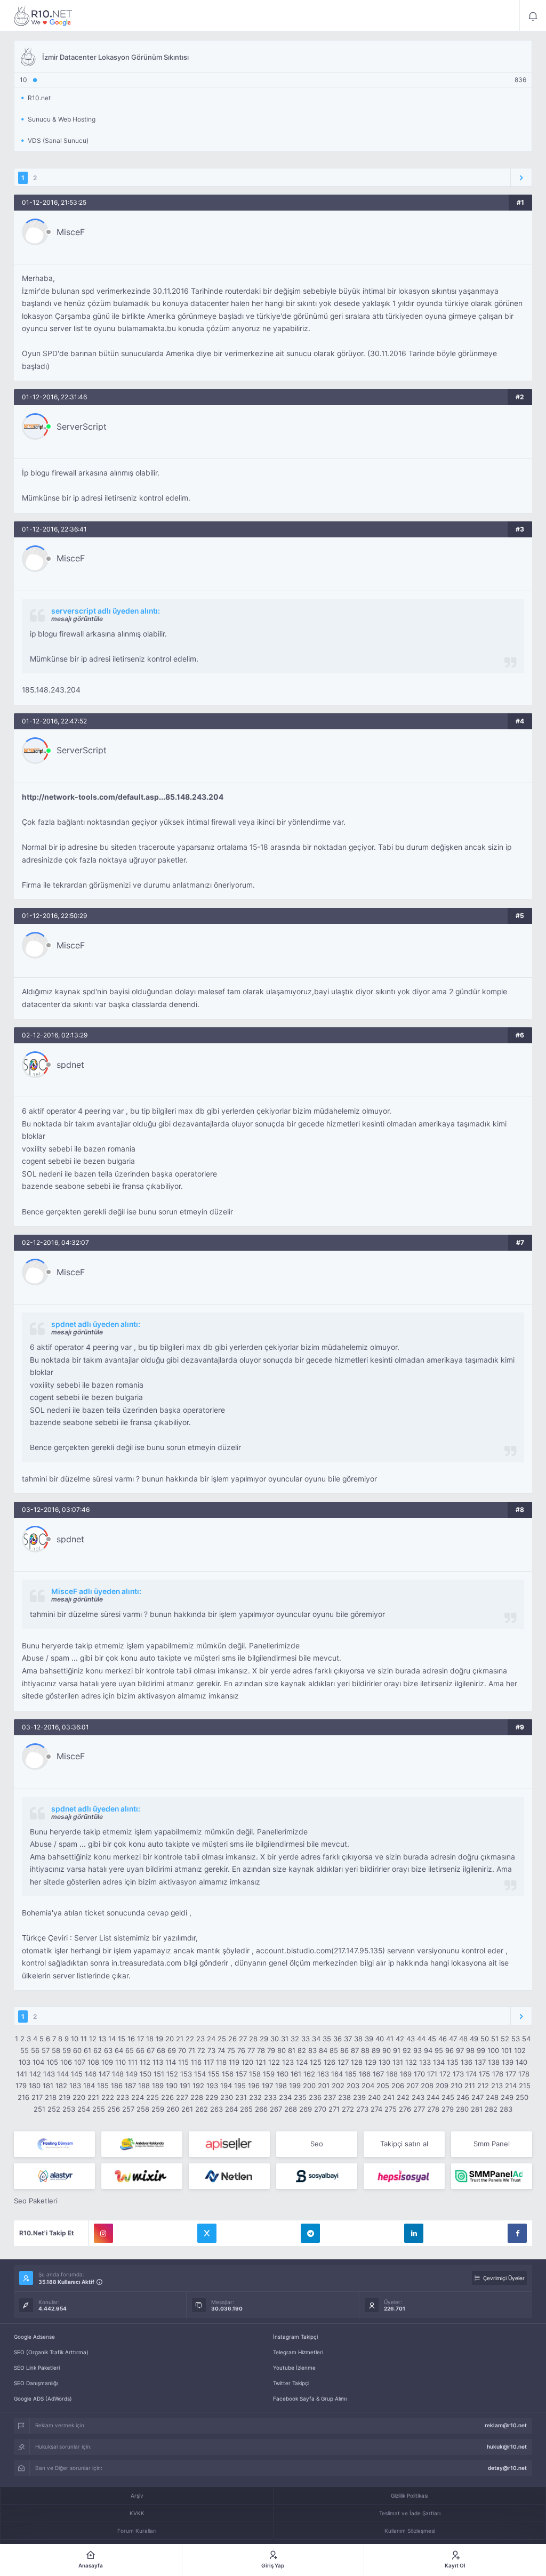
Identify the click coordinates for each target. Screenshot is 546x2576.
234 (285, 2097)
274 (376, 2109)
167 (378, 2074)
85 (334, 2050)
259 (158, 2109)
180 (35, 2086)
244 (433, 2097)
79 (271, 2050)
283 (506, 2109)
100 (493, 2050)
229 (212, 2097)
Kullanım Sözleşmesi (410, 2531)
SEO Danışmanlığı (36, 2383)
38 (358, 2039)
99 (481, 2050)
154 (200, 2074)
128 (357, 2062)
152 (172, 2074)
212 (483, 2086)
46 (443, 2039)
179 (21, 2086)
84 (323, 2050)
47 (453, 2039)
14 (112, 2039)
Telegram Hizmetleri (298, 2352)
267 (276, 2109)
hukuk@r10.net (507, 2446)
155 (214, 2074)
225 (152, 2097)
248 (492, 2097)
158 (255, 2074)
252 (54, 2109)
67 (151, 2050)
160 (283, 2074)
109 (107, 2062)
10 (75, 2039)
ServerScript (82, 426)
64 (119, 2050)
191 (185, 2086)
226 (167, 2097)
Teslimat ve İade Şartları (410, 2513)
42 (400, 2039)
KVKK (137, 2513)
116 (196, 2062)
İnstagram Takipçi (295, 2337)
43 (411, 2039)
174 (471, 2074)
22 (190, 2039)
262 (202, 2109)
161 (296, 2074)
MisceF (71, 232)
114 (171, 2062)
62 (98, 2050)
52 (505, 2039)
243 (418, 2097)
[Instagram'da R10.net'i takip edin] (103, 2233)
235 (300, 2097)
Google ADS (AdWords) (43, 2398)
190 (172, 2086)
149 (132, 2074)
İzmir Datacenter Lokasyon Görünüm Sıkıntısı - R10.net (43, 16)
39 (369, 2039)
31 (285, 2039)
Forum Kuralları (137, 2531)
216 (23, 2097)
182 (61, 2086)
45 (432, 2039)
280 (462, 2109)
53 (516, 2039)
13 (102, 2039)
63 (108, 2050)
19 (159, 2039)
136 (467, 2062)
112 (145, 2062)
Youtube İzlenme (294, 2368)
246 (463, 2097)
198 (281, 2086)
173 (458, 2074)
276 (405, 2109)
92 (407, 2050)
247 (477, 2097)
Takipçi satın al (404, 2144)
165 (351, 2074)
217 (37, 2097)
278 (433, 2109)
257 (128, 2109)
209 (442, 2086)
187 (130, 2086)
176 (498, 2074)
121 (261, 2062)
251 (39, 2109)
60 (77, 2050)
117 (209, 2062)
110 (121, 2062)
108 (93, 2062)
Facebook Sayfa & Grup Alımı (310, 2398)
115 (183, 2062)
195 (240, 2086)
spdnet (70, 1065)
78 (261, 2050)
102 (520, 2050)
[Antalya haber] (142, 2144)
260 (173, 2109)
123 (288, 2062)
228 (197, 2097)
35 (327, 2039)
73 (211, 2050)
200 (309, 2086)
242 (403, 2097)
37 (348, 2039)
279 (448, 2109)
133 (425, 2062)
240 (374, 2097)
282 (491, 2109)
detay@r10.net (507, 2468)
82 (302, 2050)
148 (118, 2074)
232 (255, 2097)
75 (231, 2050)
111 (133, 2062)
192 (198, 2086)
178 (524, 2074)
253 (69, 2109)
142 (35, 2074)
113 (158, 2062)
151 (159, 2074)
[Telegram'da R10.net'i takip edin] (310, 2233)
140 (521, 2062)
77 (251, 2050)
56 (35, 2050)
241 (389, 2097)
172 (445, 2074)
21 (180, 2039)
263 (216, 2109)
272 (348, 2109)
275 (391, 2109)
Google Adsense (34, 2337)
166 (365, 2074)
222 (108, 2097)
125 (316, 2062)
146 (91, 2074)
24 (211, 2039)
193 (212, 2086)
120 (247, 2062)
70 (182, 2050)
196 (254, 2086)
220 (79, 2097)
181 (48, 2086)
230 (227, 2097)
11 (84, 2039)
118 (221, 2062)
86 (344, 2050)
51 (495, 2039)
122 (274, 2062)
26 (232, 2039)
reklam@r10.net (506, 2425)
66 (140, 2050)
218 (51, 2097)
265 (246, 2109)
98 (470, 2050)
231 (241, 2097)
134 (439, 2062)
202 (338, 2086)
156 (228, 2074)
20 (170, 2039)
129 (371, 2062)
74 (221, 2050)
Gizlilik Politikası (409, 2495)
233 (270, 2097)
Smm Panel (492, 2144)
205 (383, 2086)
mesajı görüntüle (77, 619)
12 (93, 2039)
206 (398, 2086)
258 (143, 2109)
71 (192, 2050)
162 (309, 2074)
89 (376, 2050)
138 (494, 2062)
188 (144, 2086)
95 (439, 2050)
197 (267, 2086)
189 (158, 2086)
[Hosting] (54, 2144)
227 (182, 2097)
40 (380, 2039)
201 (324, 2086)
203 (353, 2086)
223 (123, 2097)
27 (243, 2039)
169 (406, 2074)
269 (306, 2109)
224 (138, 2097)
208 (427, 2086)
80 (282, 2050)
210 (456, 2086)
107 (80, 2062)
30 (275, 2039)
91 (397, 2050)
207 (412, 2086)
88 (365, 2050)
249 (507, 2097)
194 (226, 2086)
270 (320, 2109)
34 (316, 2039)
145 (77, 2074)
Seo (317, 2144)
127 (343, 2062)
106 (66, 2062)
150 (146, 2074)
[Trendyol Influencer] (142, 2176)
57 (46, 2050)
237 (330, 2097)
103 (25, 2062)
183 (75, 2086)
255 (99, 2109)
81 (292, 2050)
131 (398, 2062)
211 (470, 2086)
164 (337, 2074)
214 (511, 2086)
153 (186, 2074)
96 (449, 2050)
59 (67, 2050)
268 (291, 2109)
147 (104, 2074)
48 (463, 2039)
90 (387, 2050)
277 (419, 2109)
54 (526, 2039)
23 (200, 2039)
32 (295, 2039)
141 (22, 2074)
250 (522, 2097)
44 (421, 2039)
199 (295, 2086)
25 (222, 2039)
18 (150, 2039)
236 (315, 2097)
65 (130, 2050)
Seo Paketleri (36, 2201)
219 (65, 2097)
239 (359, 2097)
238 (344, 2097)
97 (460, 2050)
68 (161, 2050)
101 (507, 2050)
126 (330, 2062)
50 (485, 2039)
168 (392, 2074)
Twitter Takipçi (291, 2383)
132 (411, 2062)
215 (525, 2086)
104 (38, 2062)
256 (114, 2109)
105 (52, 2062)
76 (241, 2050)
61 (87, 2050)
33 (306, 2039)
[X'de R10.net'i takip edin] (207, 2233)
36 (338, 2039)
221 (93, 2097)
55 (25, 2050)
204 (368, 2086)
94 (428, 2050)
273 (362, 2109)
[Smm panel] (492, 2176)
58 (56, 2050)
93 (417, 2050)
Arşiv (137, 2495)
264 (231, 2109)
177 (511, 2074)
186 (117, 2086)
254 (84, 2109)
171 (432, 2074)
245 (448, 2097)
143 (49, 2074)
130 (384, 2062)
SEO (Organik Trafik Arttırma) (51, 2352)
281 (477, 2109)
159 (269, 2074)
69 (172, 2050)
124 (302, 2062)
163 (323, 2074)
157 (241, 2074)
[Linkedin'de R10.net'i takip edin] (414, 2233)
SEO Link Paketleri (37, 2368)
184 (89, 2086)
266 (261, 2109)
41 (390, 2039)
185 (103, 2086)
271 (334, 2109)
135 (453, 2062)
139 (508, 2062)
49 (474, 2039)
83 (312, 2050)
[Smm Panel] (229, 2144)
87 (355, 2050)
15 (122, 2039)
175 (484, 2074)
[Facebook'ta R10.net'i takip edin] (517, 2233)
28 (253, 2039)
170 (419, 2074)
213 (497, 2086)
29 (264, 2039)
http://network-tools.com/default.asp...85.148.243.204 (123, 797)
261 (187, 2109)
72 (201, 2050)
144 (63, 2074)
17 (140, 2039)
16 (131, 2039)
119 (234, 2062)
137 (480, 2062)
